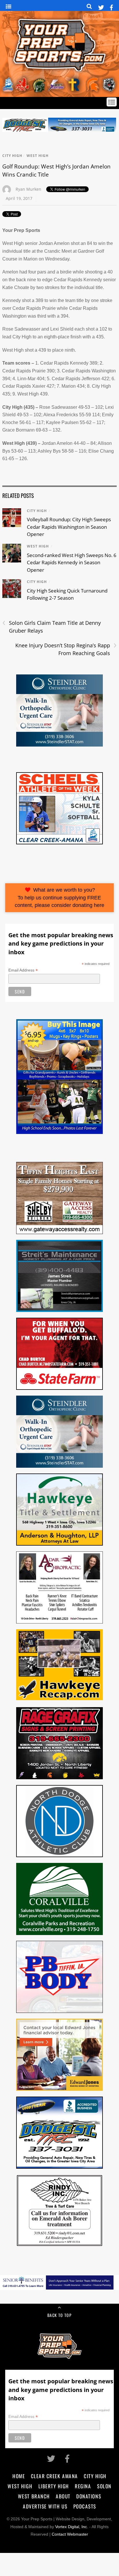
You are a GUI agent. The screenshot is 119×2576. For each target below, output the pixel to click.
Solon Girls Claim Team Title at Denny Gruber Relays (52, 627)
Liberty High (54, 2486)
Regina (83, 2486)
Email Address (23, 970)
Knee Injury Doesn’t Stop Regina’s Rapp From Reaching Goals (66, 649)
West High (38, 156)
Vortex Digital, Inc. (72, 2527)
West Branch (34, 2496)
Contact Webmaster (70, 2534)
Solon (104, 2486)
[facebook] (111, 6)
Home (19, 2476)
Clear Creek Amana (54, 2476)
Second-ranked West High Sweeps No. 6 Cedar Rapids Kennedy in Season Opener (72, 563)
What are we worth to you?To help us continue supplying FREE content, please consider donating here (59, 898)
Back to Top (59, 2315)
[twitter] (101, 6)
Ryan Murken (28, 189)
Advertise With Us (45, 2506)
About (63, 2496)
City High (12, 156)
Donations (89, 2496)
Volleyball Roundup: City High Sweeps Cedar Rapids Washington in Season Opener (69, 527)
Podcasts (85, 2506)
